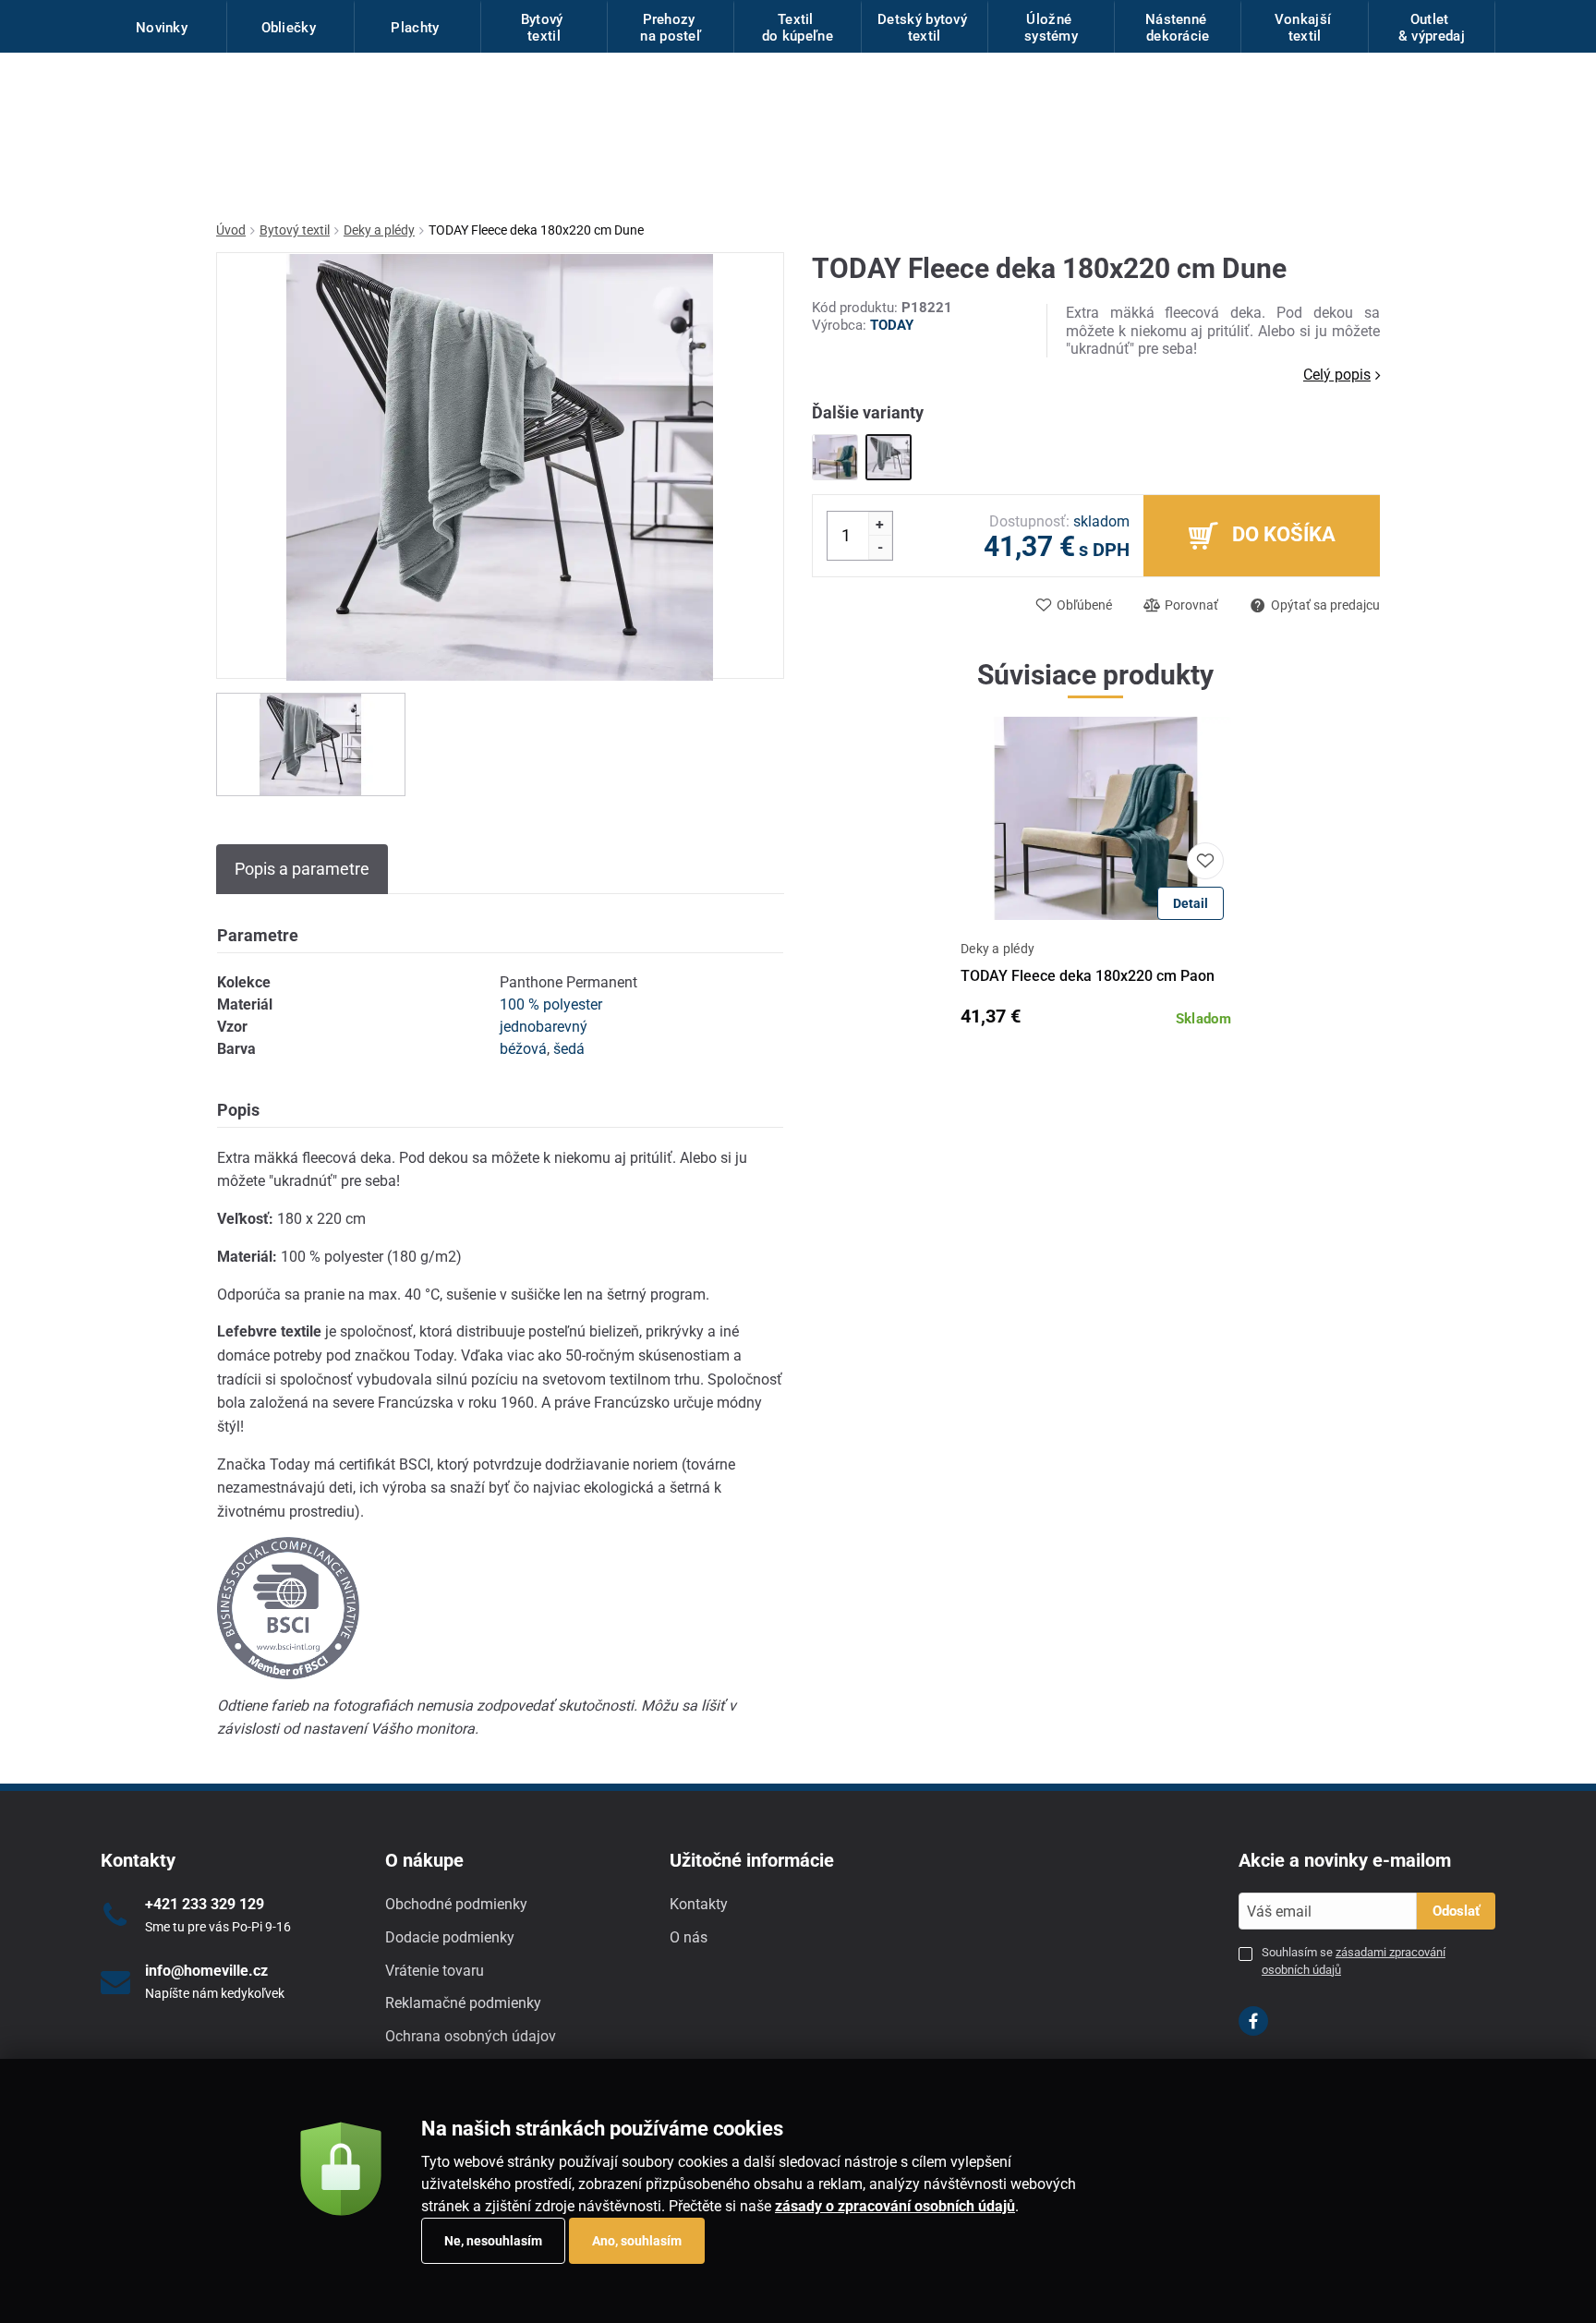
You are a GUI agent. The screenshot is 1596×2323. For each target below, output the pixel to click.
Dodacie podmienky (450, 1937)
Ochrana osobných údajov (471, 2036)
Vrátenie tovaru (435, 1971)
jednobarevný (544, 1027)
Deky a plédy (379, 230)
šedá (569, 1049)
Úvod (231, 230)
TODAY (892, 325)
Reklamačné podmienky (463, 2003)
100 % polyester (551, 1004)
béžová (523, 1049)
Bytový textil (295, 230)
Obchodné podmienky (456, 1904)
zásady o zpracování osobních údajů (895, 2206)
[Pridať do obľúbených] (1205, 861)
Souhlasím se (1354, 1960)
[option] (311, 744)
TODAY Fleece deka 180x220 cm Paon (1088, 976)
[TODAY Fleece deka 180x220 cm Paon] (835, 457)
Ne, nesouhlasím (493, 2241)
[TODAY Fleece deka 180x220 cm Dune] (889, 457)
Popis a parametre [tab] (302, 869)
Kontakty (699, 1904)
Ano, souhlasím (637, 2241)
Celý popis (1337, 375)
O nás (689, 1937)
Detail (1191, 903)
